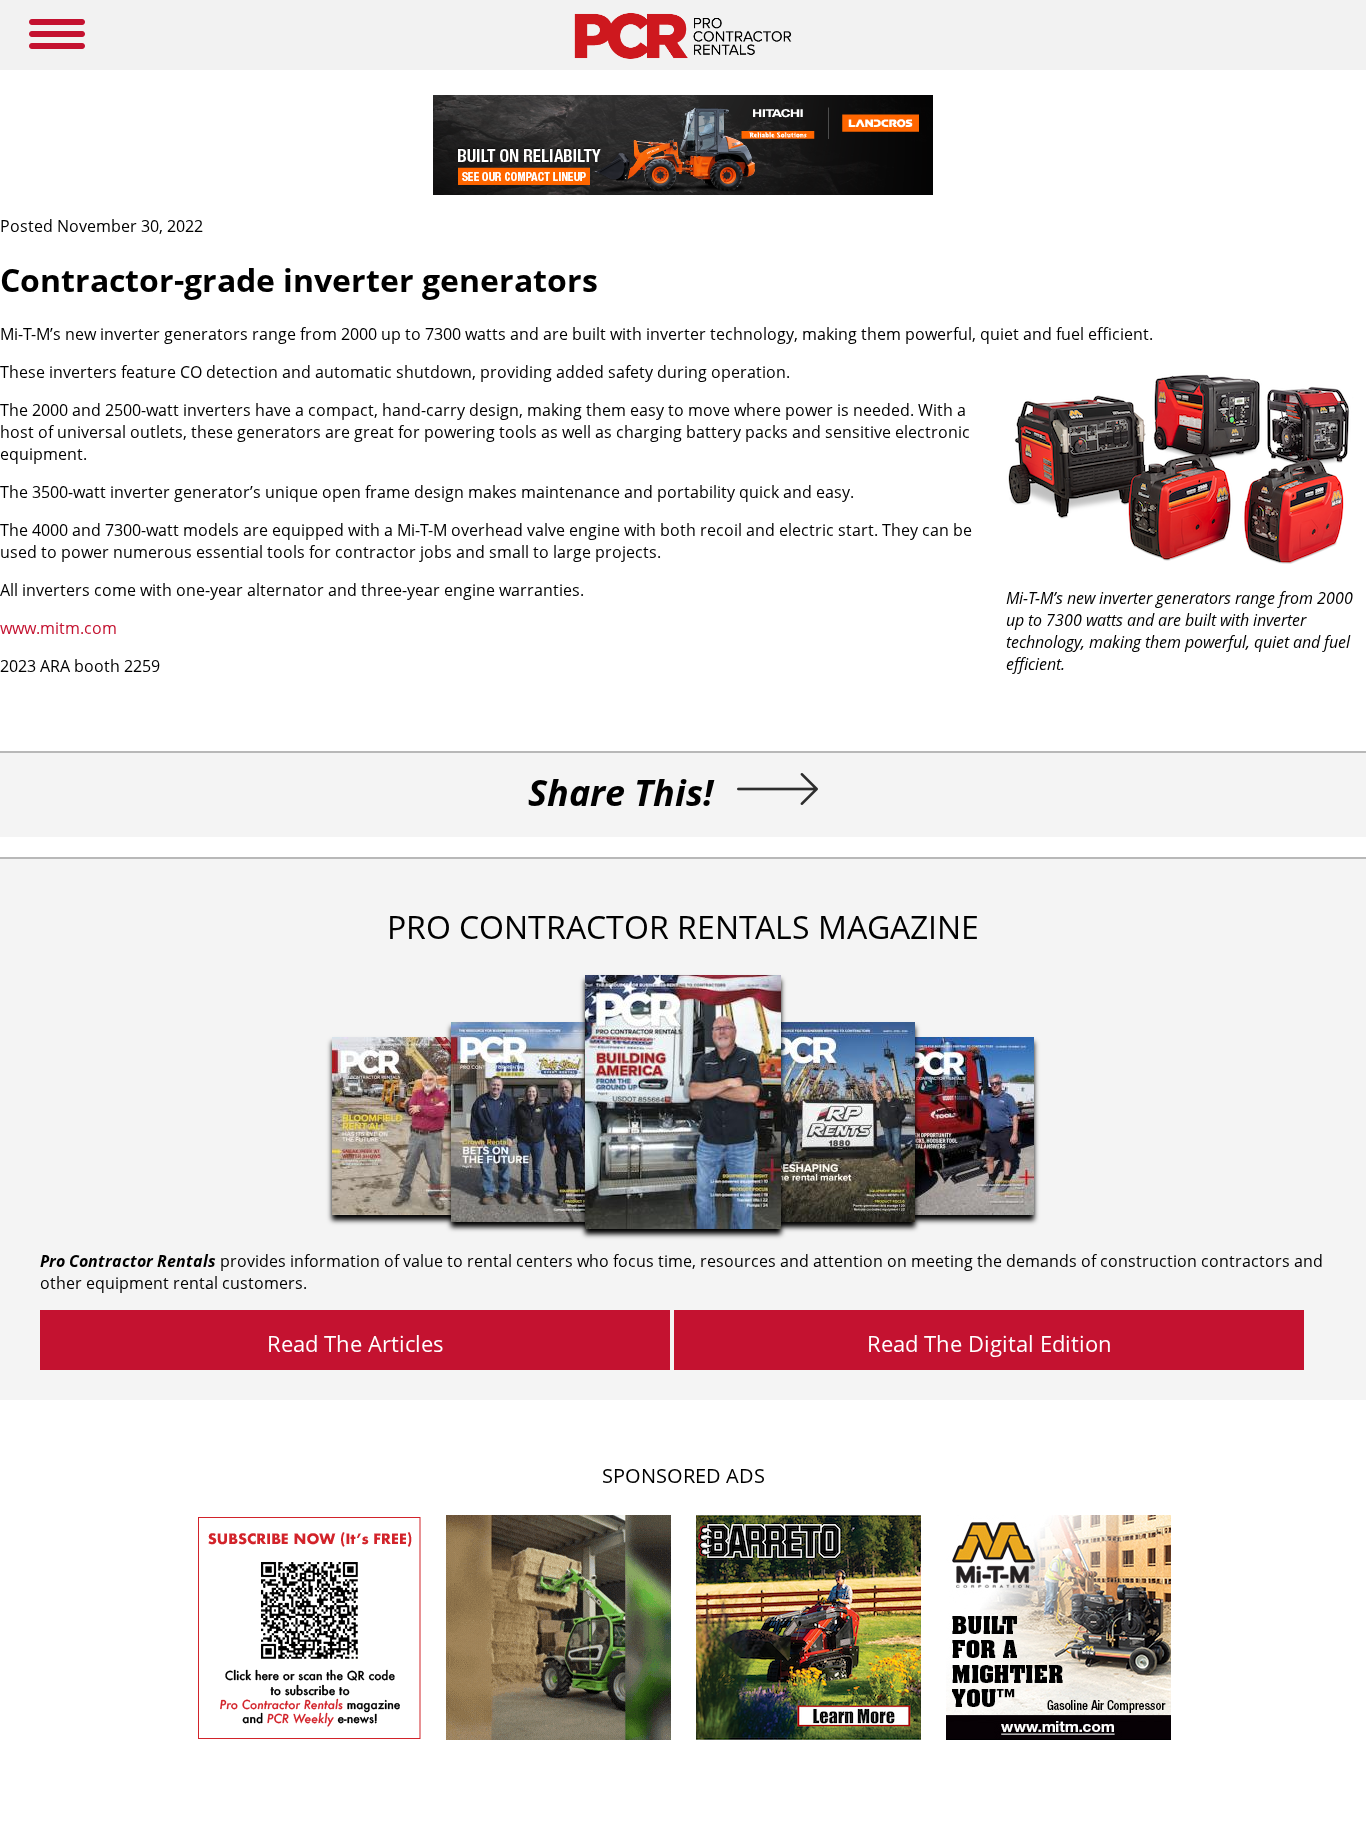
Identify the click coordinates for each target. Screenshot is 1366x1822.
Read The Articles (355, 1343)
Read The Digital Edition (989, 1343)
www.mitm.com (58, 628)
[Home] (682, 64)
